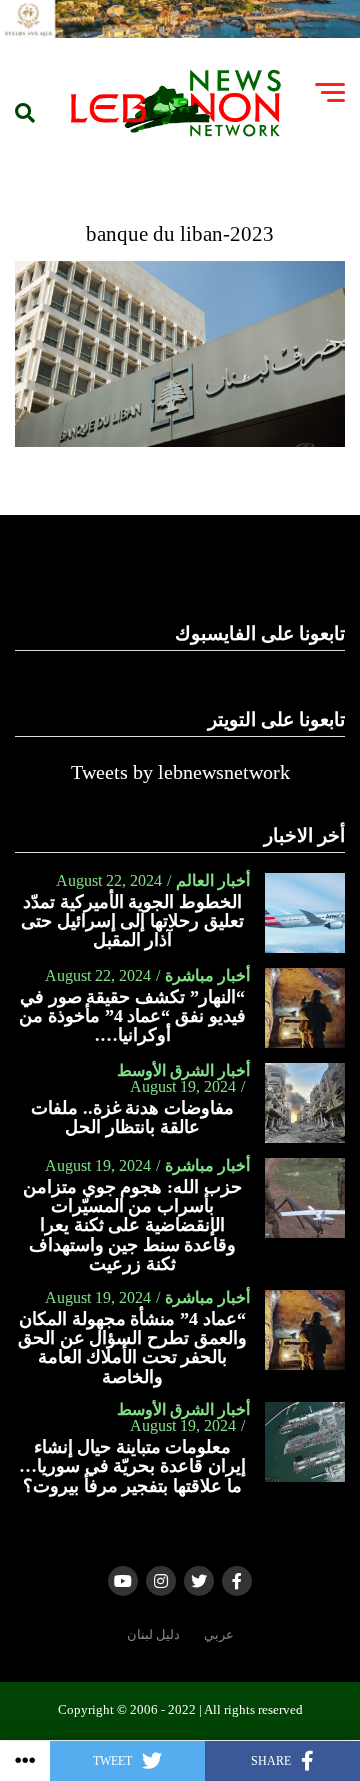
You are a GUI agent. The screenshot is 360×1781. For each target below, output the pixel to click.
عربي (219, 1635)
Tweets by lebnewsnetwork (180, 772)
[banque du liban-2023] (180, 441)
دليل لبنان (153, 1635)
